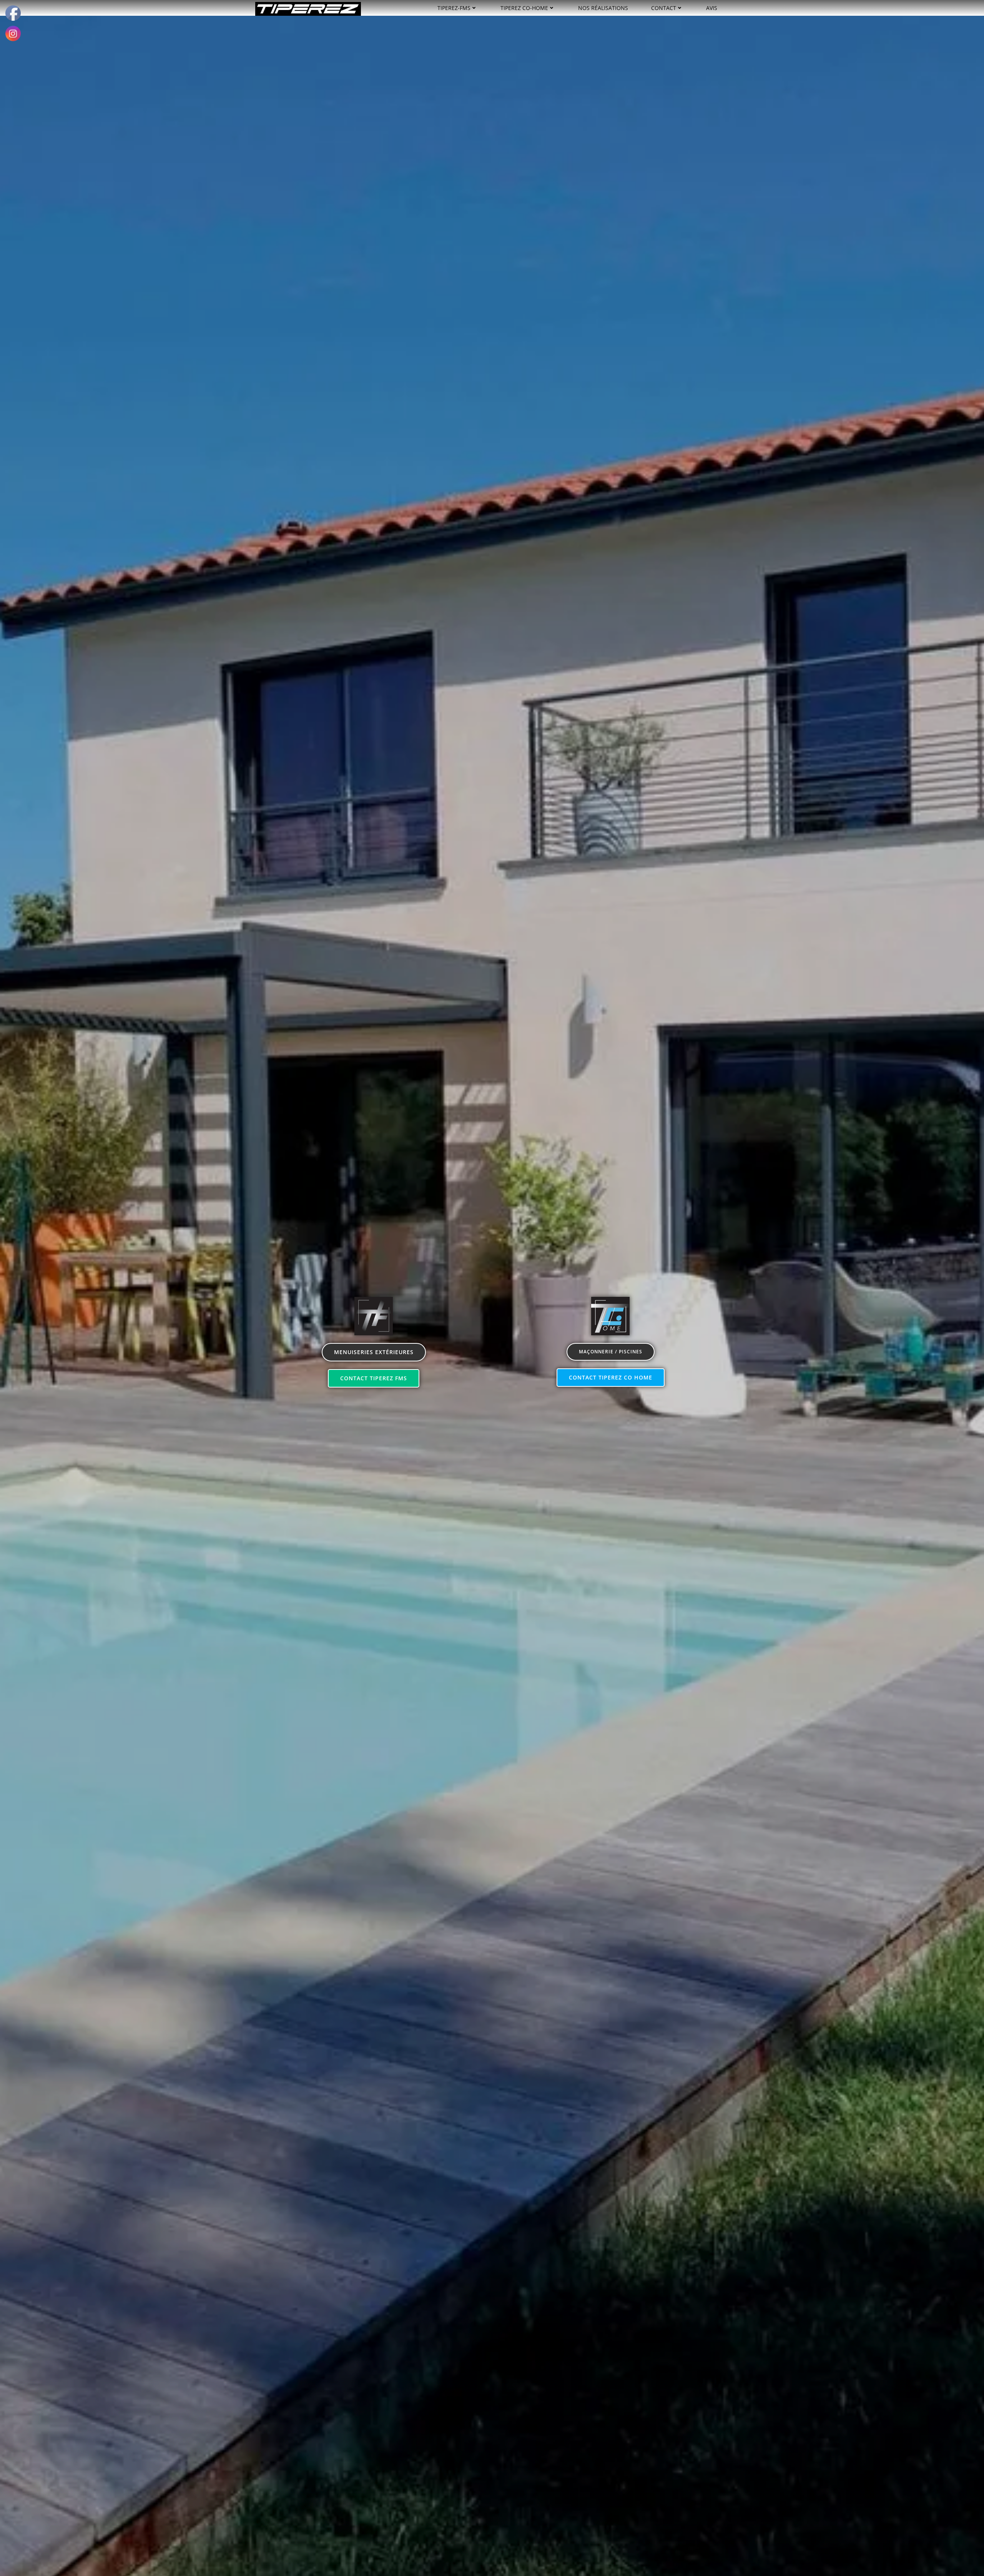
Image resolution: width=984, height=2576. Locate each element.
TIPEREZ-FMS (454, 8)
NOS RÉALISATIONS (603, 8)
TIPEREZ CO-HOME (524, 8)
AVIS (712, 8)
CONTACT (664, 8)
